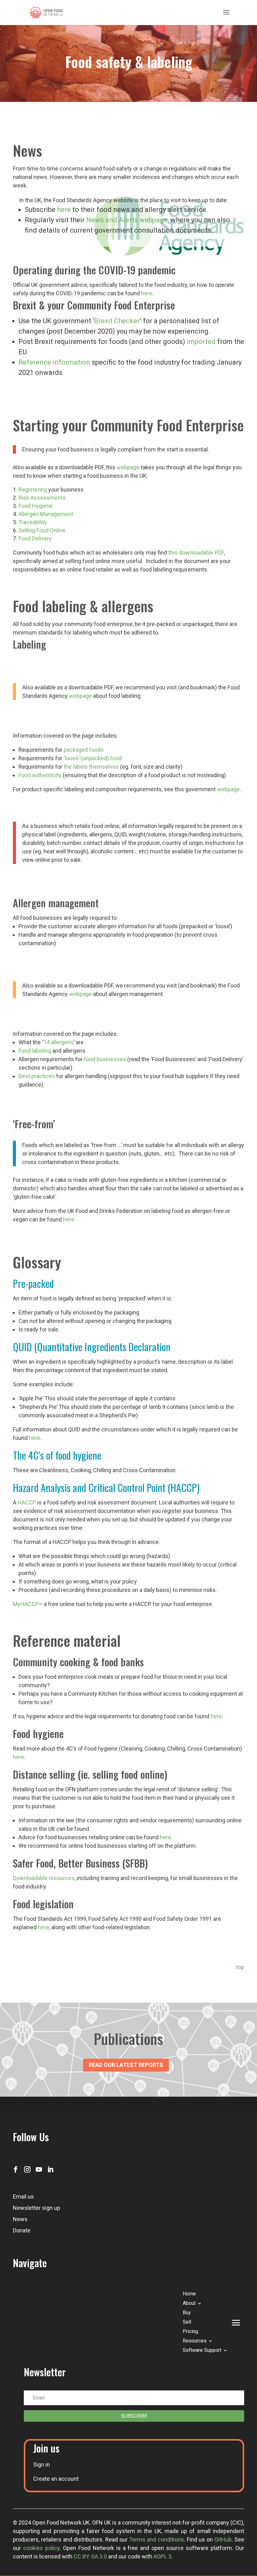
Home (189, 2294)
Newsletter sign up (37, 2208)
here (64, 210)
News (20, 2219)
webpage (128, 467)
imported (201, 342)
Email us (23, 2197)
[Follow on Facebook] (16, 2169)
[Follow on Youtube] (39, 2169)
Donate (22, 2230)
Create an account (56, 2479)
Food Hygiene (36, 506)
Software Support (202, 2351)
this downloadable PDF (196, 553)
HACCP (27, 1502)
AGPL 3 (163, 2556)
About (189, 2304)
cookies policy (41, 2548)
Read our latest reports (126, 2065)
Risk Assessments (42, 498)
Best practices (37, 1076)
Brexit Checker (117, 321)
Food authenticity (40, 775)
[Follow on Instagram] (27, 2169)
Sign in (42, 2465)
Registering (33, 490)
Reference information (54, 362)
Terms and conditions (157, 2539)
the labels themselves (91, 767)
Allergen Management (46, 514)
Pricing (190, 2332)
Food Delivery (35, 538)
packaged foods (84, 750)
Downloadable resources (44, 1878)
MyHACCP (26, 1604)
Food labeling (35, 1051)
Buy (187, 2313)
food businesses (105, 1059)
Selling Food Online (42, 530)
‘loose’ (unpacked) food (93, 758)
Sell (187, 2322)
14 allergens (58, 1042)
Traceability (33, 522)
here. (69, 1219)
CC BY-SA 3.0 (90, 2556)
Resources (195, 2341)
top (240, 1967)
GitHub (223, 2539)
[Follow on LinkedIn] (50, 2169)
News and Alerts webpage (127, 220)
